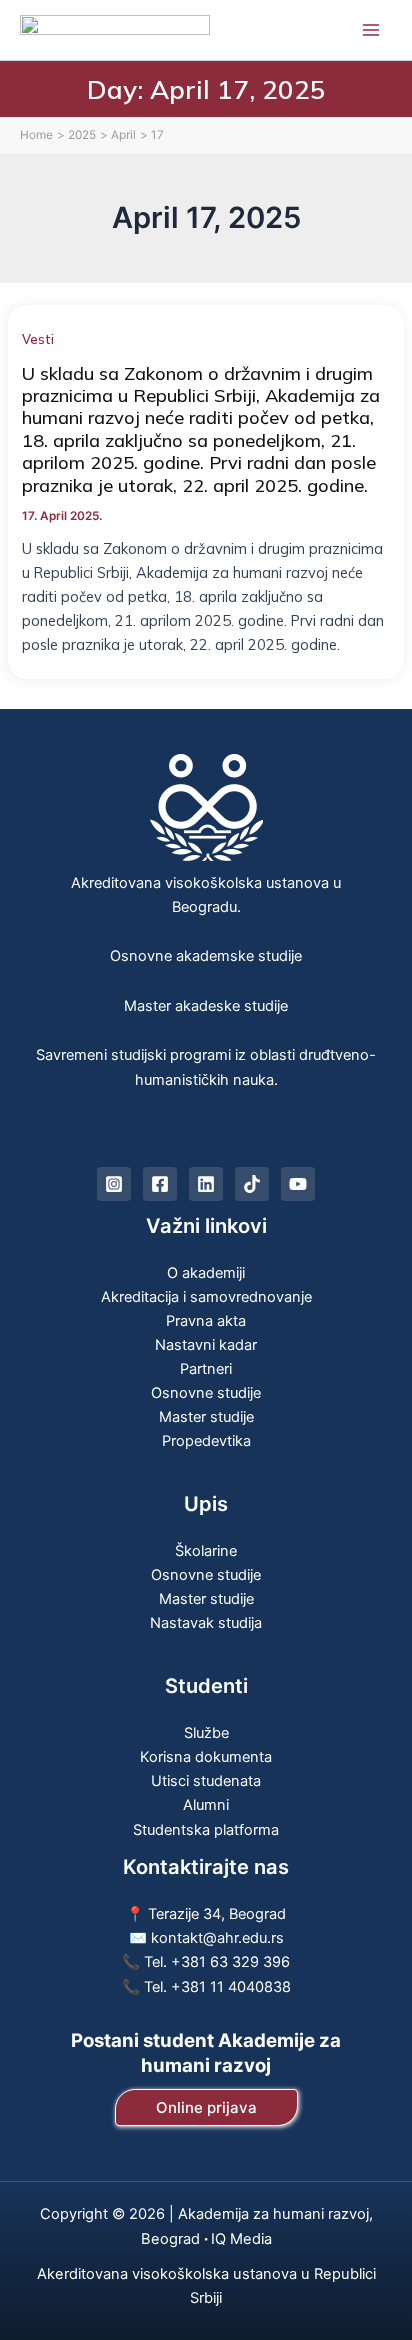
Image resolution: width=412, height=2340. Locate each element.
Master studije (206, 1417)
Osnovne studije (206, 1393)
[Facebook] (160, 1184)
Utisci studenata (206, 1781)
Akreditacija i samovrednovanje (206, 1297)
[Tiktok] (252, 1184)
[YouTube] (298, 1184)
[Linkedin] (206, 1184)
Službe (206, 1733)
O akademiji (206, 1273)
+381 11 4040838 (231, 1987)
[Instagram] (114, 1184)
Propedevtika (206, 1441)
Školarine (206, 1551)
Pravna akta (206, 1321)
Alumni (206, 1805)
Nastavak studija (206, 1623)
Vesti (38, 339)
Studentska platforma (206, 1830)
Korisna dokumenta (206, 1757)
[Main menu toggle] (371, 30)
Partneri (206, 1369)
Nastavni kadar (206, 1345)
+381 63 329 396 (230, 1962)
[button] (206, 2107)
